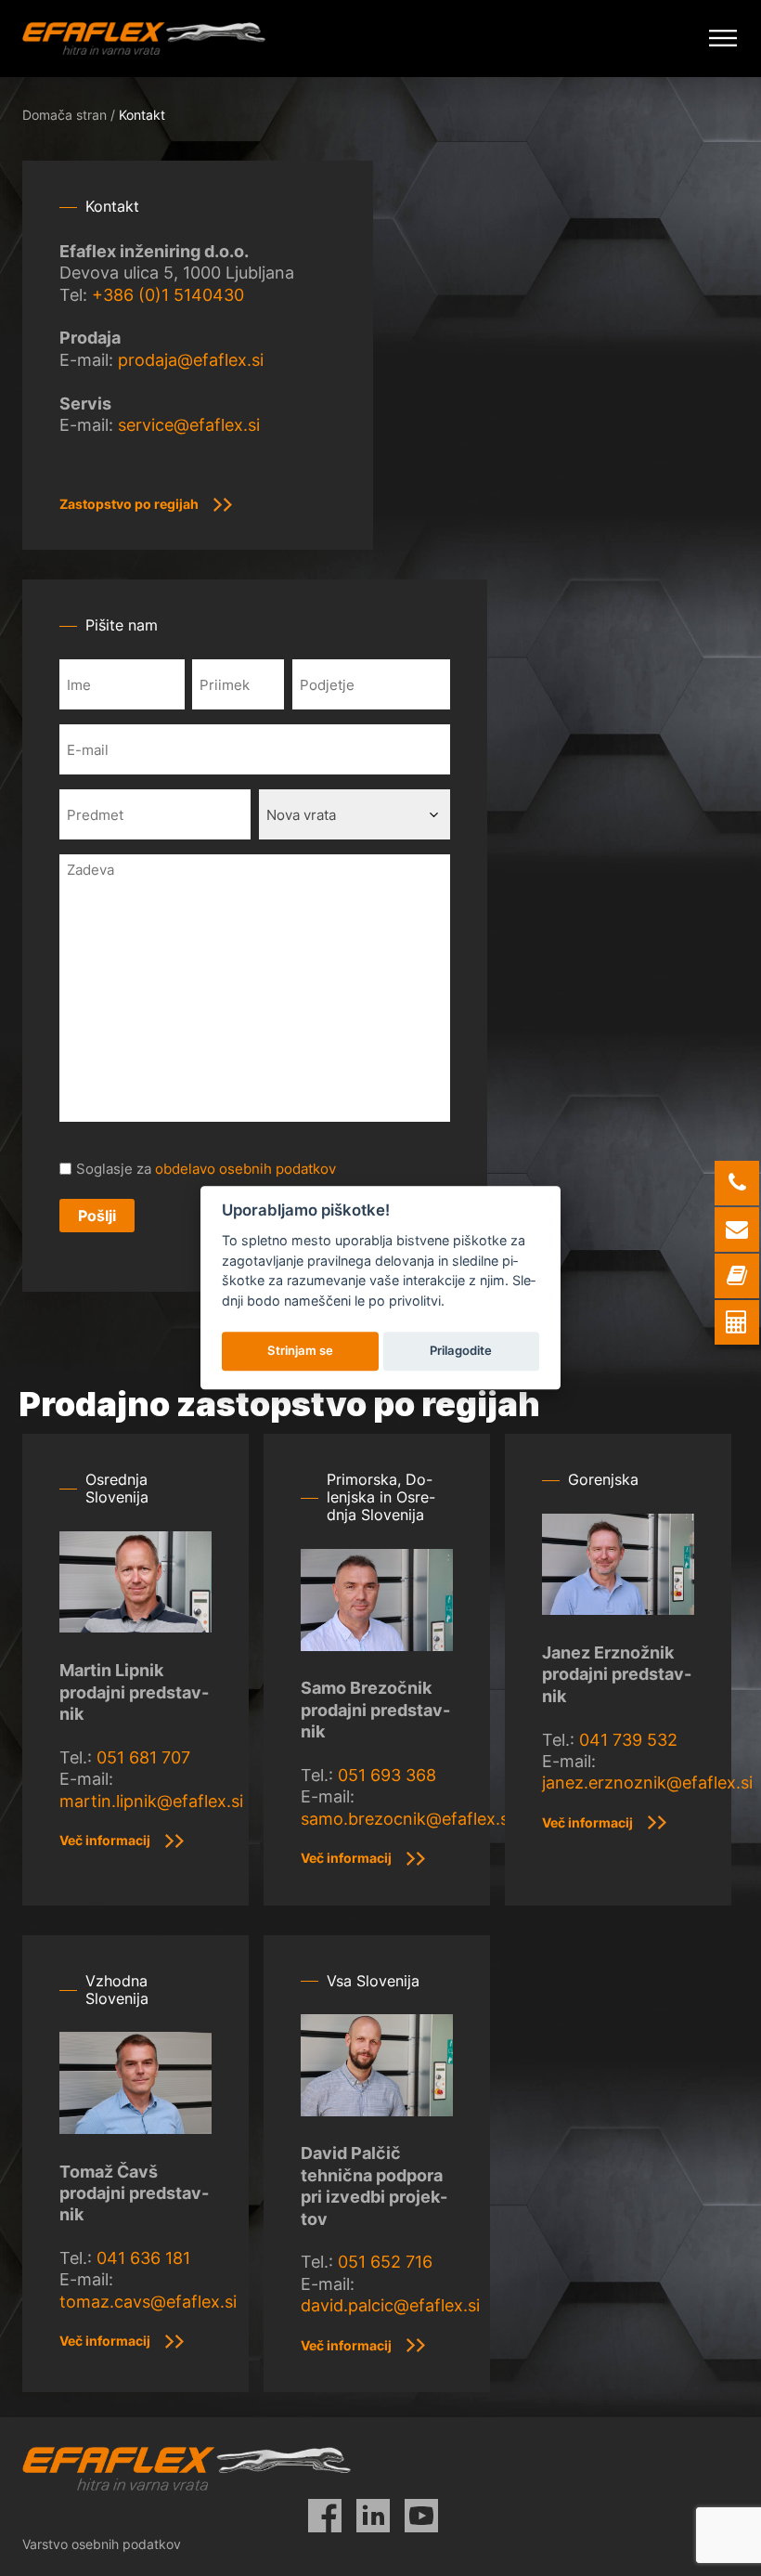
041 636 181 (143, 2258)
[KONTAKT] (737, 1276)
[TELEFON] (737, 1183)
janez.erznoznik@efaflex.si (647, 1782)
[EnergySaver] (737, 1322)
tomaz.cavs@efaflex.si (148, 2302)
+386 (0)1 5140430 (168, 295)
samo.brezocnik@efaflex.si (406, 1819)
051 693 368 (387, 1775)
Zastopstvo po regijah (129, 504)
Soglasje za (206, 1169)
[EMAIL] (737, 1229)
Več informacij (105, 1840)
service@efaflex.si (189, 425)
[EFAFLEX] (144, 39)
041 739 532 (628, 1740)
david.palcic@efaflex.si (390, 2305)
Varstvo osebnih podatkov (102, 2544)
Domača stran (64, 115)
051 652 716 (385, 2262)
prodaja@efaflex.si (191, 360)
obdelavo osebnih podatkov (245, 1169)
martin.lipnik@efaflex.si (151, 1801)
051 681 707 (143, 1757)
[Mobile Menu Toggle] (723, 39)
